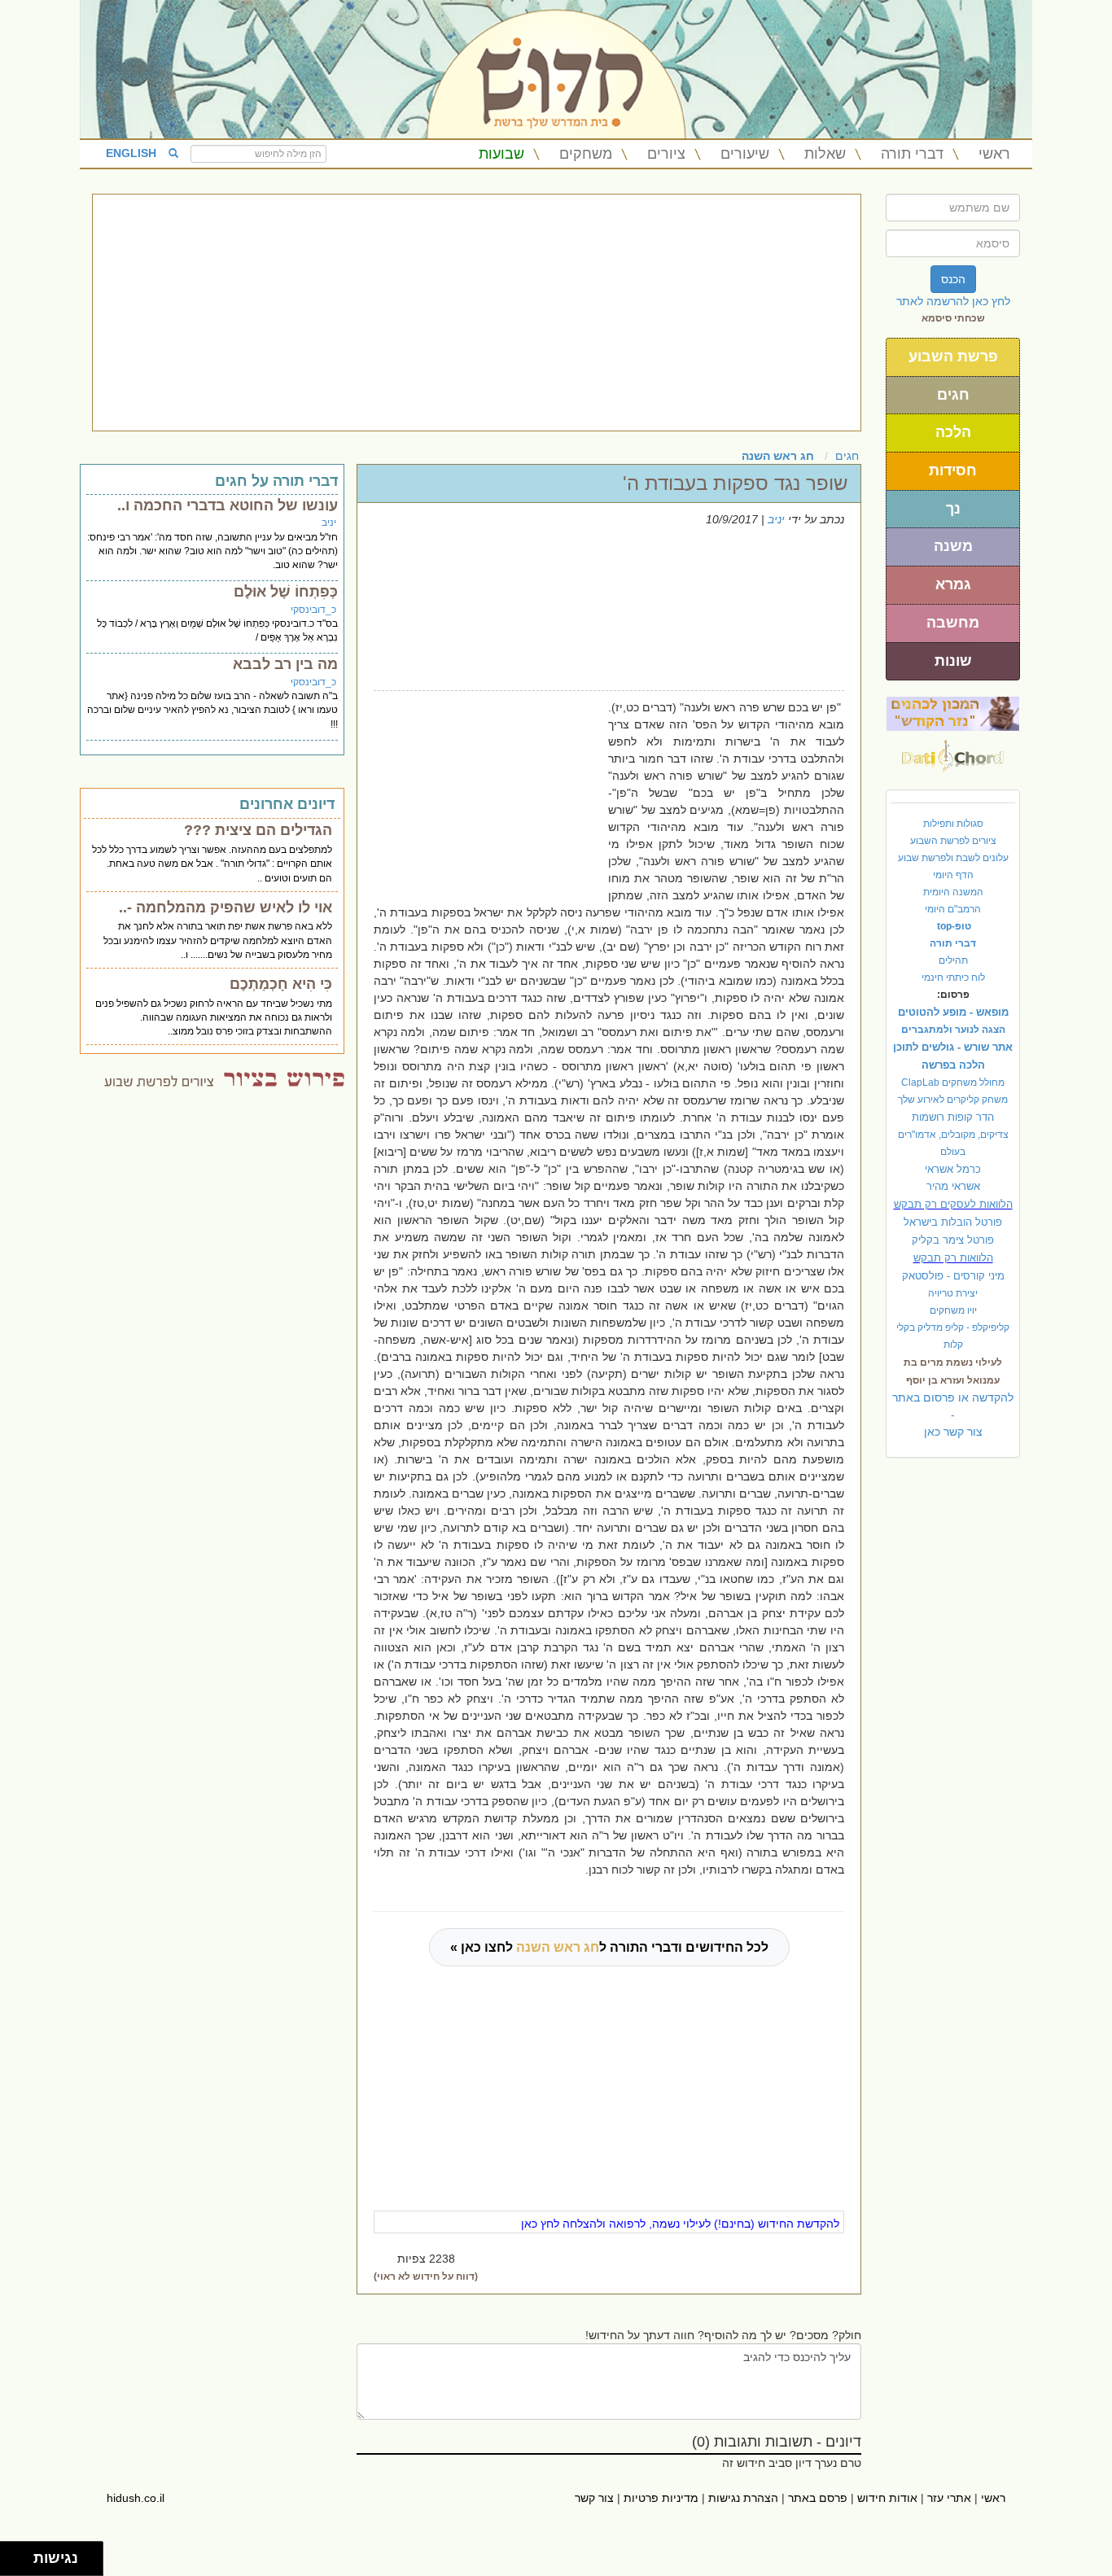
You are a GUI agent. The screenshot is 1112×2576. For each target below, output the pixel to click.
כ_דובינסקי (313, 610)
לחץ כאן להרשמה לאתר (953, 301)
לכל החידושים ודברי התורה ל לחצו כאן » (609, 1947)
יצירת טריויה (953, 1293)
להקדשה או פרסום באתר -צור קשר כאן (953, 1415)
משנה (953, 546)
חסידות (953, 470)
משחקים (586, 154)
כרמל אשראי (953, 1169)
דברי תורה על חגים (276, 481)
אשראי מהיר (953, 1186)
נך (953, 509)
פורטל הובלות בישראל (953, 1222)
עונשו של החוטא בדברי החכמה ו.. (228, 505)
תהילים (953, 960)
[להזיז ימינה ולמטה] (22, 2563)
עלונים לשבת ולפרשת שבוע (953, 858)
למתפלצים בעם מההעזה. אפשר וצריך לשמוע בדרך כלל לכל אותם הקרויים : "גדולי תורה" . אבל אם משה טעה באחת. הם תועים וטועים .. (212, 864)
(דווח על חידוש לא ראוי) (426, 2276)
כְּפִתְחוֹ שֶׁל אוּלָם (286, 592)
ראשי (994, 154)
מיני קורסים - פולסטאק (953, 1276)
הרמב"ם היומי (953, 909)
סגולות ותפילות (953, 824)
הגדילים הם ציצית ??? (258, 830)
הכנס (953, 279)
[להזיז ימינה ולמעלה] (22, 2554)
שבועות (501, 154)
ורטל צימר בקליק (953, 1240)
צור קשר (594, 2498)
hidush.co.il (136, 2498)
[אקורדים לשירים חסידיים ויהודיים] (953, 751)
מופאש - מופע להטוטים (953, 1012)
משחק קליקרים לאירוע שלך (953, 1100)
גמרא (953, 584)
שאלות (825, 154)
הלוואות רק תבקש (953, 1258)
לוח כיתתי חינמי (953, 977)
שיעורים (745, 154)
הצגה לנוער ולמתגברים (953, 1030)
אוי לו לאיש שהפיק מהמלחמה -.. (225, 908)
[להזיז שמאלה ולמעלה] (13, 2554)
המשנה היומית (953, 892)
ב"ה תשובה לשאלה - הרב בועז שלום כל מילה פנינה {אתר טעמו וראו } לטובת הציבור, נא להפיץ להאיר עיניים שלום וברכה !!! (212, 710)
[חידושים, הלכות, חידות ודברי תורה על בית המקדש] (953, 713)
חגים (953, 395)
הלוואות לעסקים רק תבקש (953, 1204)
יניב (776, 519)
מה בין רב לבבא (285, 664)
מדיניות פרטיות (661, 2498)
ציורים (666, 154)
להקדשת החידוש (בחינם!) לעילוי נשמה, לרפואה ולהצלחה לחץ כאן (680, 2224)
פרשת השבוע (953, 356)
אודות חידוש (887, 2498)
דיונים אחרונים (287, 804)
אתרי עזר (949, 2498)
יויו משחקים (953, 1310)
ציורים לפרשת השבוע (953, 841)
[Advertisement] (477, 313)
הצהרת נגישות (743, 2498)
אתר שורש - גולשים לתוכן (953, 1047)
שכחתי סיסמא (953, 318)
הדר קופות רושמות (953, 1117)
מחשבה (953, 623)
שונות (953, 661)
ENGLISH (131, 153)
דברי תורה (912, 154)
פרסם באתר (818, 2498)
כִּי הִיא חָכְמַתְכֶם (281, 984)
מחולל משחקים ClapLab (953, 1082)
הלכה (953, 432)
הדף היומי (953, 875)
